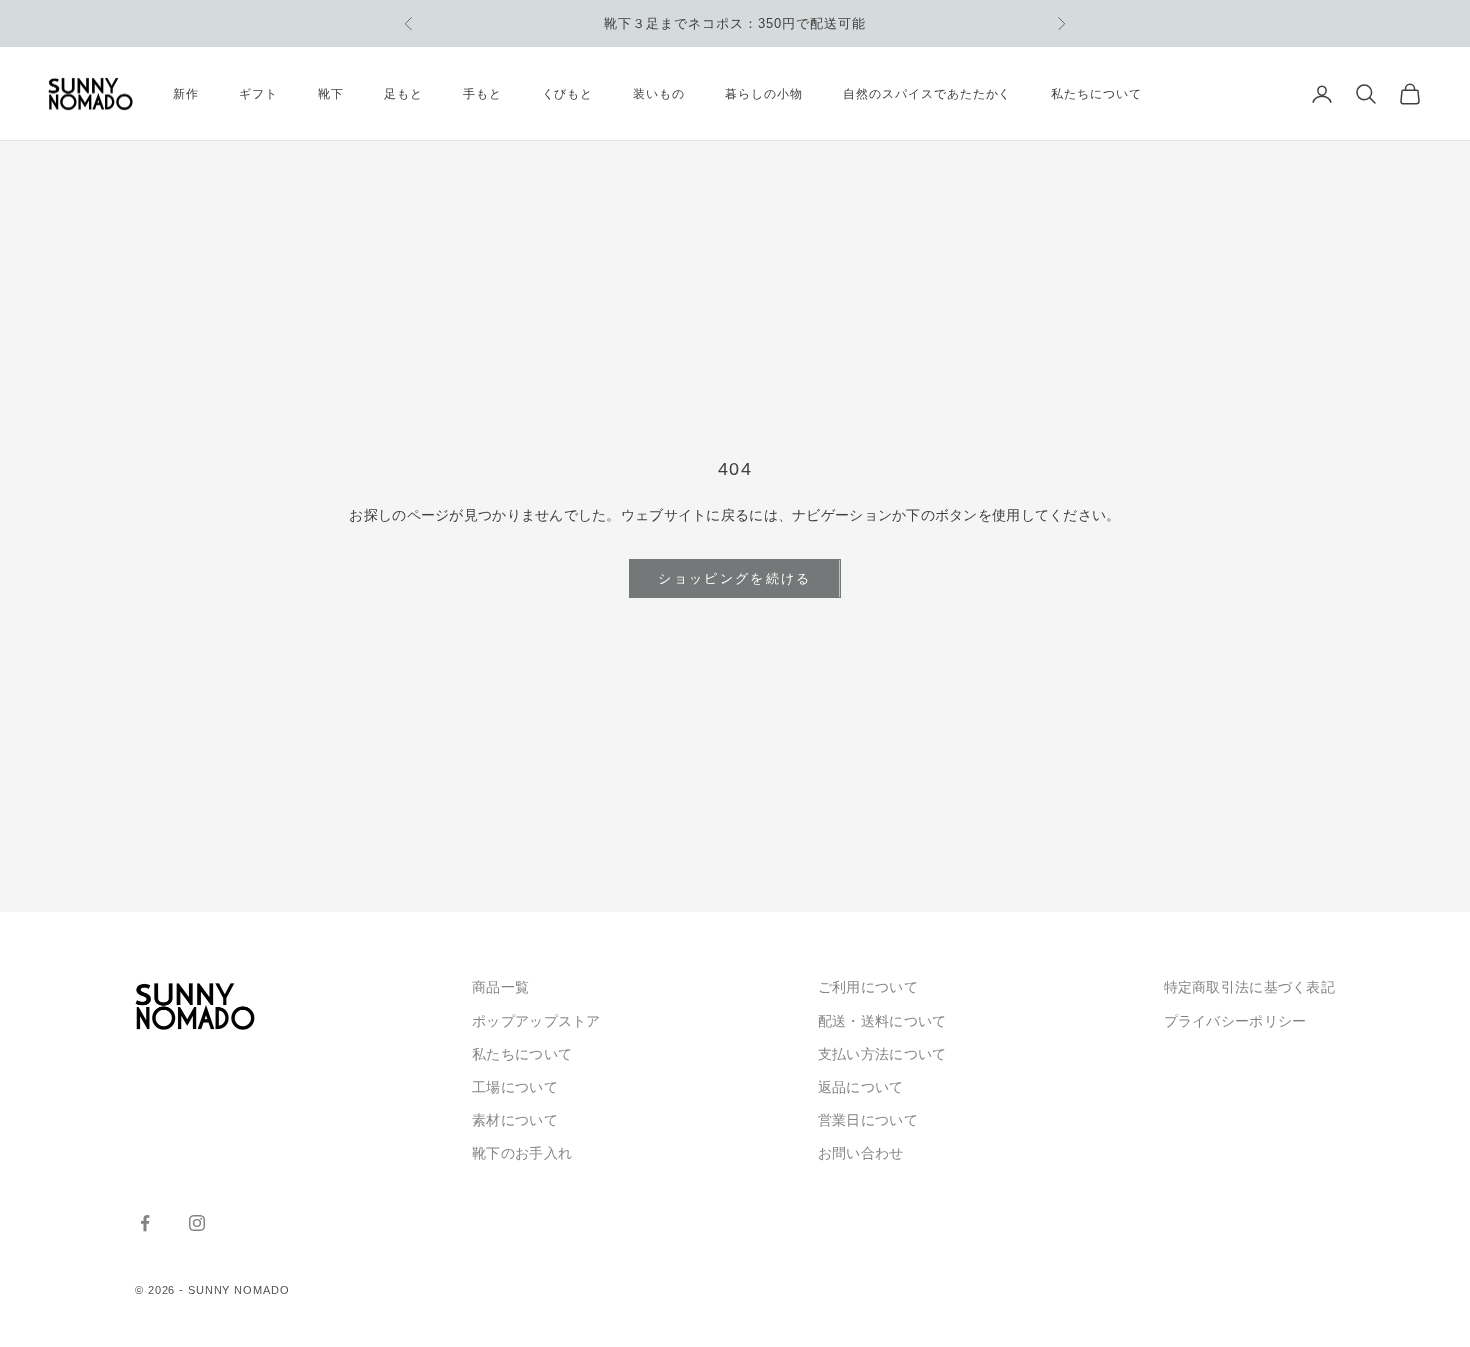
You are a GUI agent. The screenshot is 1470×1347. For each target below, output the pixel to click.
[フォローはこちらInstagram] (197, 1223)
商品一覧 (500, 987)
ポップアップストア (536, 1021)
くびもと (568, 94)
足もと (403, 94)
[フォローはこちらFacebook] (145, 1223)
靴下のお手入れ (522, 1153)
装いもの (659, 94)
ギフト (258, 94)
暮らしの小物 (764, 94)
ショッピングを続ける (734, 578)
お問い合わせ (861, 1153)
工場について (515, 1087)
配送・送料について (882, 1021)
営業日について (868, 1120)
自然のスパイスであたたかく (927, 94)
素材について (515, 1120)
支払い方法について (882, 1054)
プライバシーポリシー (1235, 1021)
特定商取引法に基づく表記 (1249, 987)
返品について (861, 1087)
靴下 (331, 94)
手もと (482, 94)
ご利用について (868, 987)
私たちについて (1096, 94)
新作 (186, 94)
